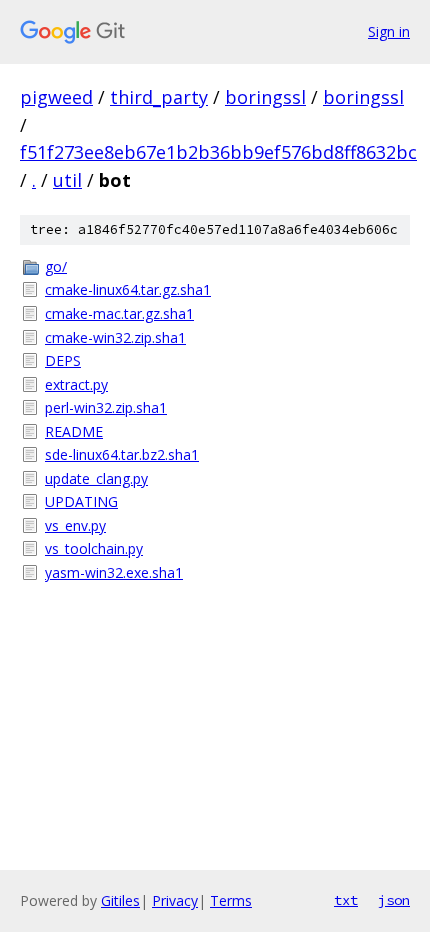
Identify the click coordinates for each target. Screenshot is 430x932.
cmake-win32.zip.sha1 (115, 337)
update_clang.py (96, 478)
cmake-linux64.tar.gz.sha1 (128, 289)
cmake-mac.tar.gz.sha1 (119, 313)
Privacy (175, 900)
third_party (159, 97)
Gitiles (120, 900)
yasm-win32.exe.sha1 (114, 572)
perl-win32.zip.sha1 (106, 407)
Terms (231, 900)
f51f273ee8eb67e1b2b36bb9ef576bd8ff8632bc (218, 152)
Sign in (389, 31)
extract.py (76, 384)
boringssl (265, 97)
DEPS (63, 360)
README (74, 431)
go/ (56, 266)
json (394, 900)
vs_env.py (75, 525)
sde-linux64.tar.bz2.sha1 (122, 454)
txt (346, 900)
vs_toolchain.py (94, 548)
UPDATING (81, 501)
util (67, 180)
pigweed (56, 97)
